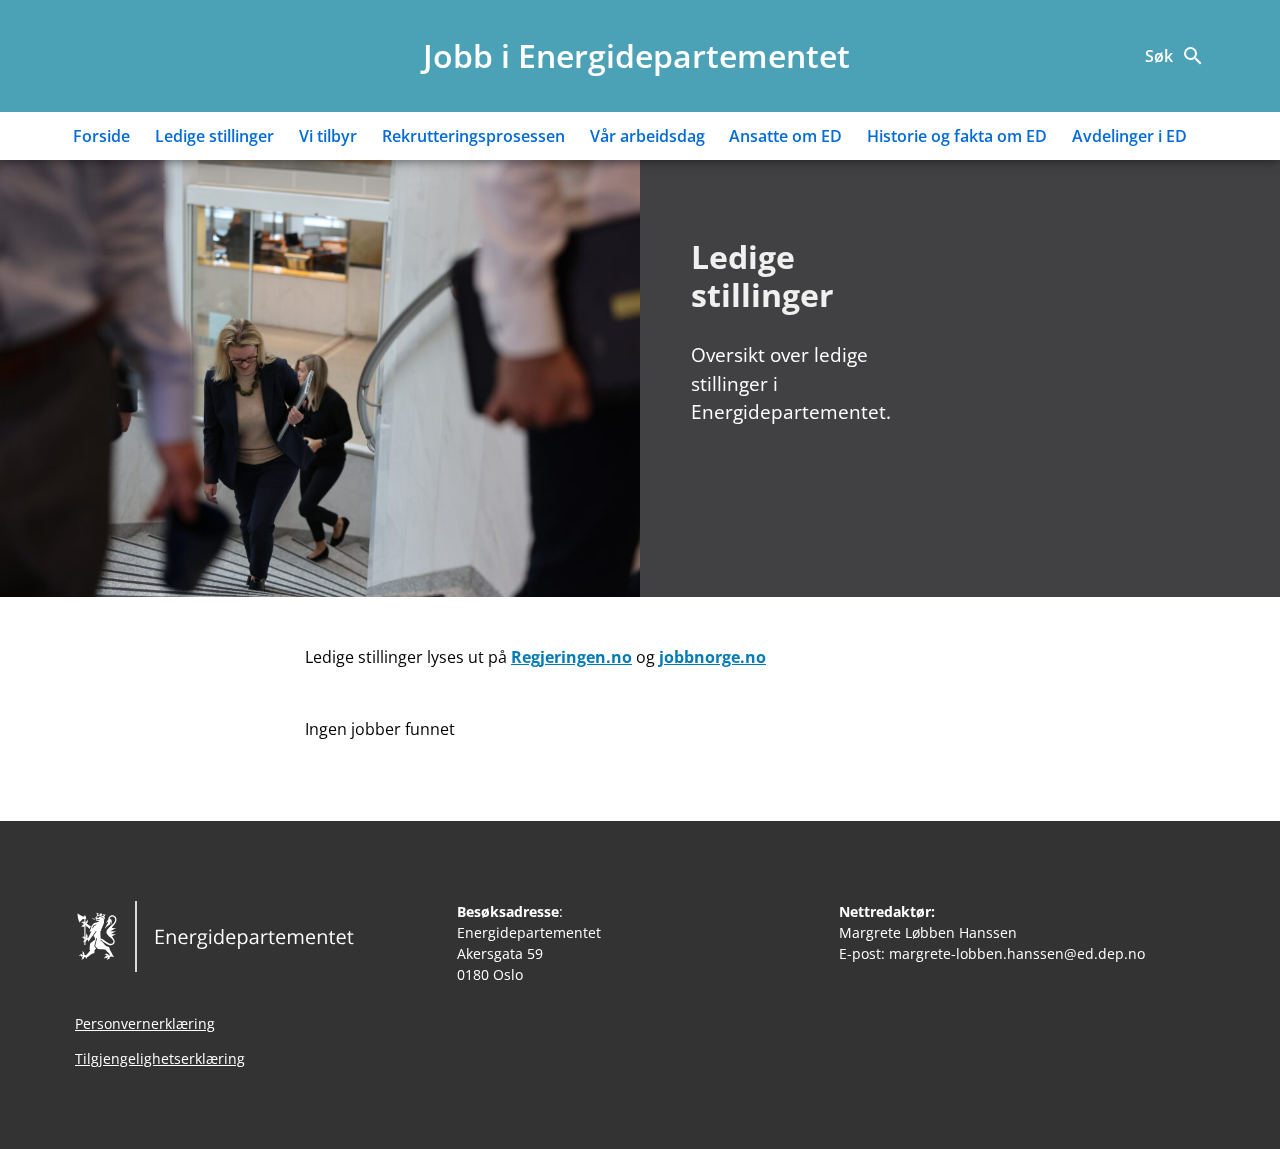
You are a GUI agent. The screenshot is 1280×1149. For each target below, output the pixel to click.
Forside (101, 136)
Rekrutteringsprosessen (473, 136)
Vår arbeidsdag (647, 136)
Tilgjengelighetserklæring (160, 1058)
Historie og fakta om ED (957, 136)
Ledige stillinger (214, 136)
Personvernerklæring (145, 1023)
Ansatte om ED (785, 136)
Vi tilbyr (328, 136)
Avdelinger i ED (1129, 136)
